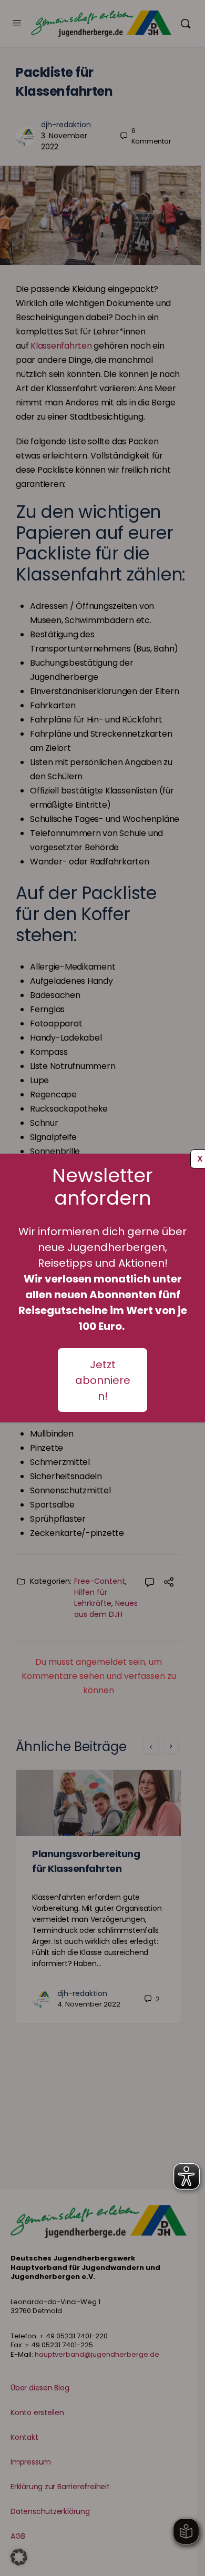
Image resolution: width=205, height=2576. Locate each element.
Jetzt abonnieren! (103, 1380)
